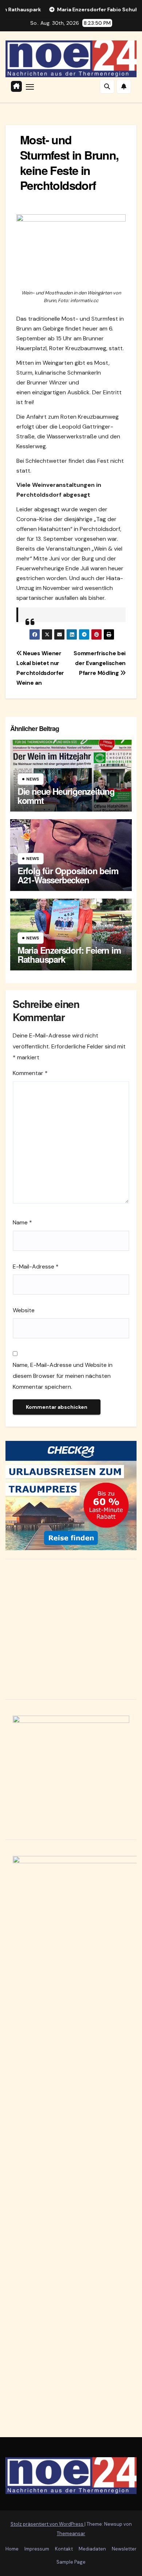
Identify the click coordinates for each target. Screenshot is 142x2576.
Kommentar (30, 1073)
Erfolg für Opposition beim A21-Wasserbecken (68, 875)
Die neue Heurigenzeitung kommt (66, 796)
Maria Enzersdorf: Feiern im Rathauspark (69, 955)
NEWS (33, 779)
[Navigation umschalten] (30, 86)
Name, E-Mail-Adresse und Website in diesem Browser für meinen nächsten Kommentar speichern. (63, 1376)
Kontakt (64, 2549)
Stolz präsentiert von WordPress (48, 2524)
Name (22, 1222)
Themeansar (71, 2534)
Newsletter (124, 2549)
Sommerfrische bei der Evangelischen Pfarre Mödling (100, 663)
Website (24, 1310)
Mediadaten (92, 2549)
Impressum (37, 2549)
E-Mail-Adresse (36, 1266)
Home (12, 2549)
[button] (107, 86)
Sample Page (71, 2562)
